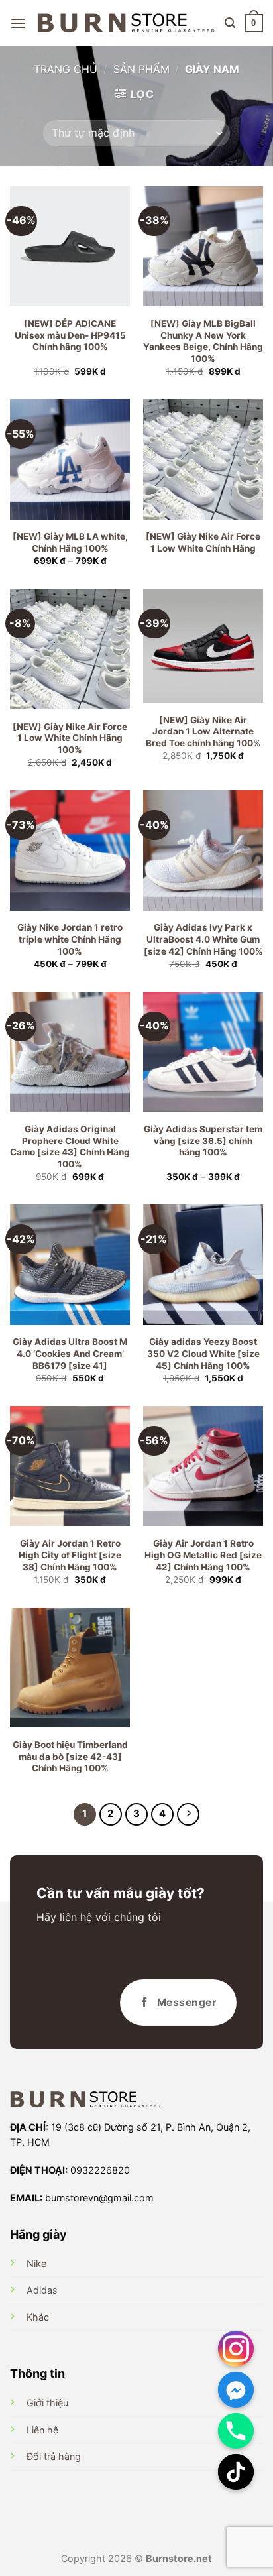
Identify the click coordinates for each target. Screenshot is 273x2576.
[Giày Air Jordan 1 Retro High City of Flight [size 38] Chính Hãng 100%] (70, 1466)
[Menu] (18, 23)
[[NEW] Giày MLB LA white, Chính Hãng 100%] (70, 459)
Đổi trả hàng (54, 2456)
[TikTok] (236, 2472)
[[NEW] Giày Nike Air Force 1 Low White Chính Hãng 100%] (70, 649)
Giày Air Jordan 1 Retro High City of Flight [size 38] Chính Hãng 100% (70, 1555)
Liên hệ (42, 2430)
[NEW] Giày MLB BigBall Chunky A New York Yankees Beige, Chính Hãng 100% (203, 341)
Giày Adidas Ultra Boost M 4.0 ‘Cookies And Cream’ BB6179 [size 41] (70, 1353)
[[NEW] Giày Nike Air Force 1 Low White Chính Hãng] (203, 459)
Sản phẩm (141, 69)
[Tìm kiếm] (230, 23)
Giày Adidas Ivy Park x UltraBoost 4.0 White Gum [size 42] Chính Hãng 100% (203, 939)
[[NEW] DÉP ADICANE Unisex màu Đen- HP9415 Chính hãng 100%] (70, 246)
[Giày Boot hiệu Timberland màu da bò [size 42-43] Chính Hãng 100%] (70, 1668)
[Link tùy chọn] (236, 2349)
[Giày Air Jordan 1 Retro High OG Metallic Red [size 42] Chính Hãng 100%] (203, 1466)
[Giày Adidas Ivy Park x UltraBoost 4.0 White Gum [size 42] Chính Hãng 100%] (203, 850)
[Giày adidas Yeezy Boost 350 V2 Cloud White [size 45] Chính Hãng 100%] (203, 1264)
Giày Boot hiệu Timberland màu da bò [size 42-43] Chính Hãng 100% (70, 1756)
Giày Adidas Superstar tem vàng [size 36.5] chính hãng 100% (203, 1141)
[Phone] (236, 2431)
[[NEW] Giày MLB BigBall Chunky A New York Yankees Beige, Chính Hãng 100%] (203, 246)
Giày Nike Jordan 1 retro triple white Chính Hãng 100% (70, 939)
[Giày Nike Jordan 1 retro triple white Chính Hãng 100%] (70, 850)
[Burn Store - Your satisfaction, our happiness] (126, 23)
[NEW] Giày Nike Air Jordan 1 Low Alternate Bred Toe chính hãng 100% (203, 732)
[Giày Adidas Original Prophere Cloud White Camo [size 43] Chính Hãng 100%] (70, 1052)
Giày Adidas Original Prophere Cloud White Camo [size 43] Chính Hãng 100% (70, 1146)
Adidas (42, 2290)
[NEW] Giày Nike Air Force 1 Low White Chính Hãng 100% (70, 738)
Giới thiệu (47, 2403)
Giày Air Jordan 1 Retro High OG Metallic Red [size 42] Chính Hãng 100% (203, 1555)
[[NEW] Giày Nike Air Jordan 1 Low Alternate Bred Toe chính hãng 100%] (203, 645)
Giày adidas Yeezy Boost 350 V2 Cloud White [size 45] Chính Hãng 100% (203, 1353)
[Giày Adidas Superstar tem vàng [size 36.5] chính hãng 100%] (203, 1052)
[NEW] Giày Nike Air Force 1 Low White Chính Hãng (203, 542)
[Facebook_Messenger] (236, 2390)
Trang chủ (66, 69)
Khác (38, 2317)
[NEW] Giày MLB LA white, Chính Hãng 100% (70, 542)
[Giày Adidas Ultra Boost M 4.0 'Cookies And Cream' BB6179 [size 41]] (70, 1264)
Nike (36, 2263)
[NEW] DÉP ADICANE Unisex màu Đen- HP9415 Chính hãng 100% (70, 335)
